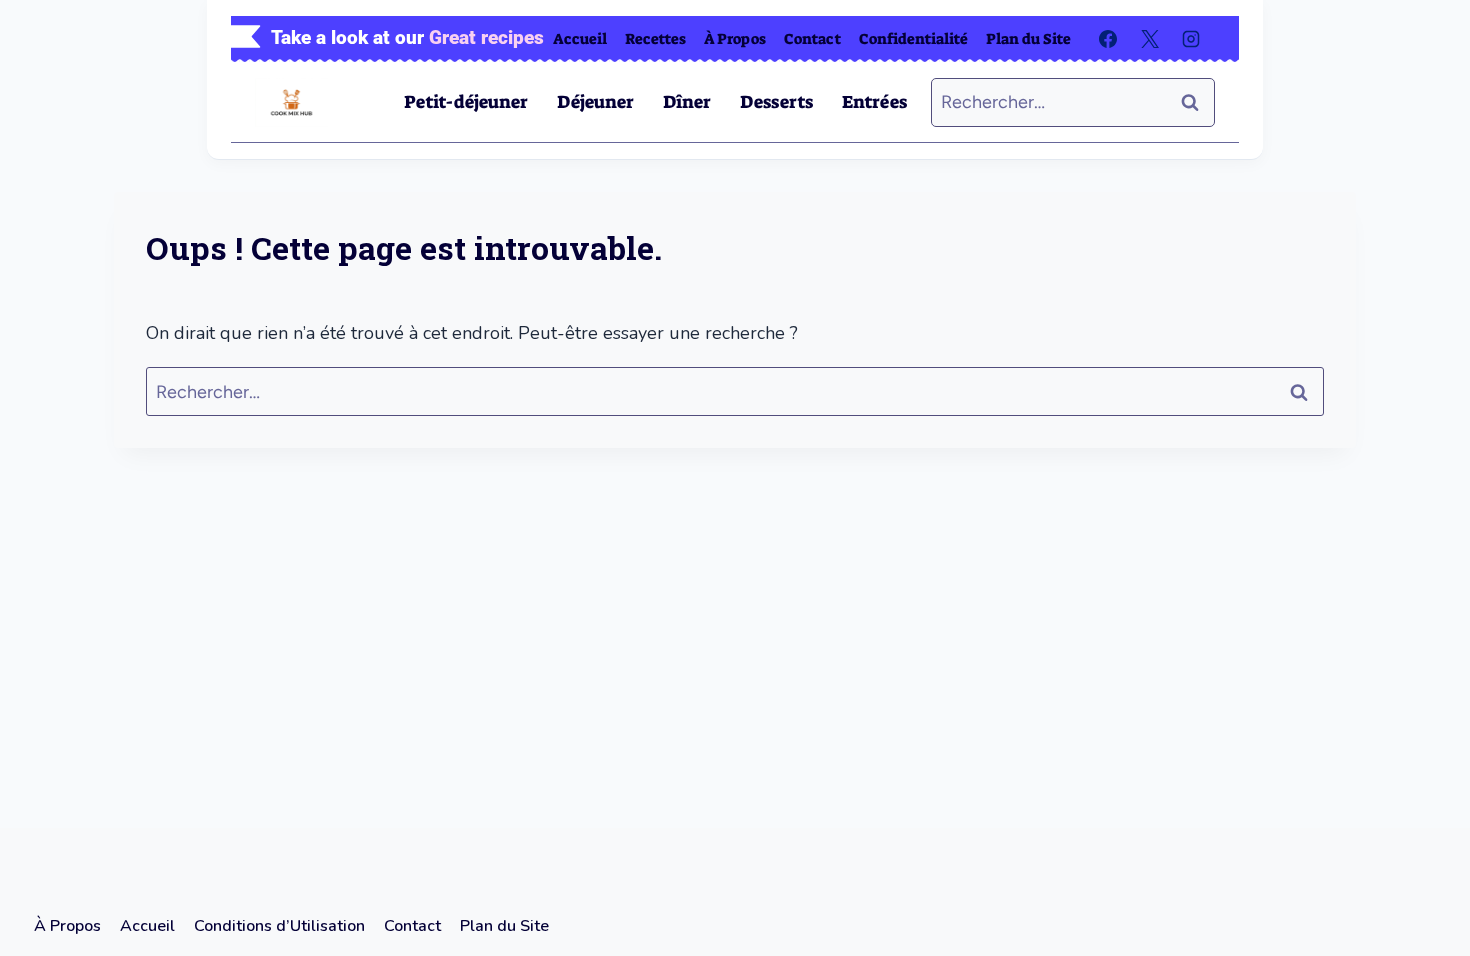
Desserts (776, 102)
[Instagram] (1191, 39)
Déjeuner (595, 102)
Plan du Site (1028, 39)
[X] (1150, 39)
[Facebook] (1108, 39)
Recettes (655, 39)
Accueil (580, 39)
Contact (812, 39)
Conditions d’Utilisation (279, 926)
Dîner (687, 102)
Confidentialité (913, 39)
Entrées (874, 102)
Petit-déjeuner (466, 102)
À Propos (735, 39)
